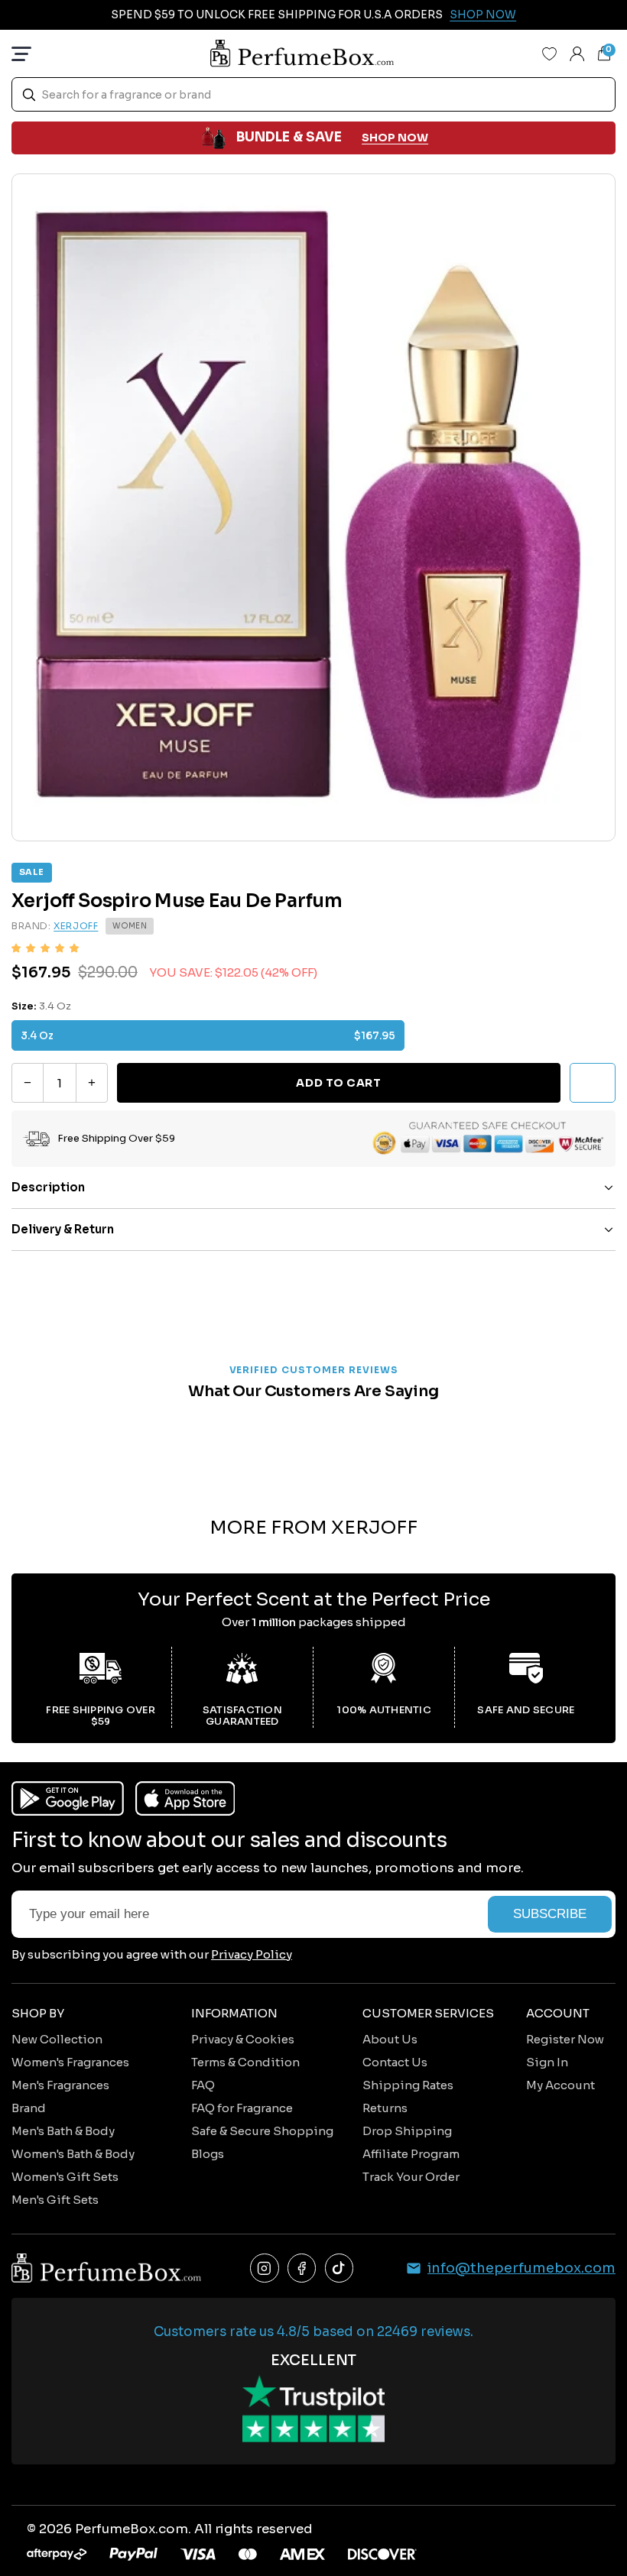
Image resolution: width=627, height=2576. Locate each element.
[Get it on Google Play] (68, 1798)
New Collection (57, 2039)
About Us (390, 2039)
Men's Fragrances (60, 2085)
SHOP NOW (395, 138)
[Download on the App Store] (185, 1798)
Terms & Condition (245, 2062)
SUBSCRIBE (550, 1914)
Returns (385, 2108)
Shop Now (483, 15)
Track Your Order (411, 2177)
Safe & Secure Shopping (262, 2131)
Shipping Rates (408, 2085)
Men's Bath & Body (63, 2131)
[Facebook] (302, 2268)
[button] (45, 948)
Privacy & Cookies (243, 2039)
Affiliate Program (411, 2154)
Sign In (547, 2062)
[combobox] (313, 94)
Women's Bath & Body (73, 2154)
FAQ (203, 2085)
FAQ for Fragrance (242, 2108)
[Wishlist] (550, 53)
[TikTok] (339, 2268)
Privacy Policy (252, 1954)
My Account (560, 2085)
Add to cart (338, 1083)
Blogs (208, 2154)
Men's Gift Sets (55, 2200)
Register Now (565, 2039)
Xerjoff (76, 926)
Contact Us (395, 2062)
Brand (29, 2108)
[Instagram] (265, 2268)
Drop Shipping (407, 2131)
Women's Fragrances (70, 2062)
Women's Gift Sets (65, 2177)
